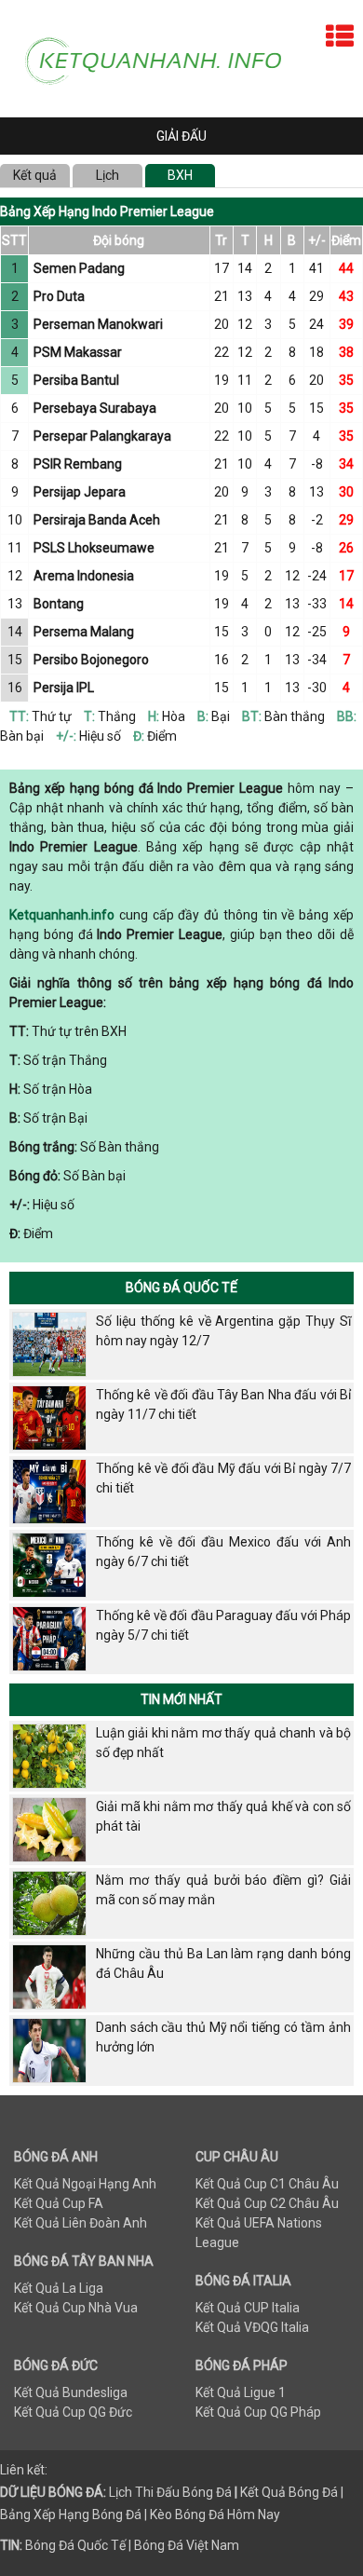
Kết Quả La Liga (59, 2288)
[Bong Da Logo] (162, 58)
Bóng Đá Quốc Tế (181, 1288)
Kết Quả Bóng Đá (289, 2492)
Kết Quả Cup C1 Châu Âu (267, 2184)
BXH (180, 175)
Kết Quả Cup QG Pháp (258, 2412)
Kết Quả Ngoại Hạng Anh (85, 2184)
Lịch (108, 175)
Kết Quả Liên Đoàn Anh (81, 2223)
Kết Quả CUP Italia (248, 2308)
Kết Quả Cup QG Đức (73, 2412)
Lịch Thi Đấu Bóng (161, 2492)
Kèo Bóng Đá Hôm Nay (215, 2515)
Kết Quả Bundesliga (71, 2392)
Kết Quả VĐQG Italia (252, 2327)
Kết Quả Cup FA (59, 2203)
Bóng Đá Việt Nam (187, 2545)
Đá (222, 2492)
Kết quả (35, 175)
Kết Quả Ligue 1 (241, 2392)
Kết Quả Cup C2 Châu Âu (267, 2203)
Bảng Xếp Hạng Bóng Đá (71, 2515)
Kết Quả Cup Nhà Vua (76, 2308)
